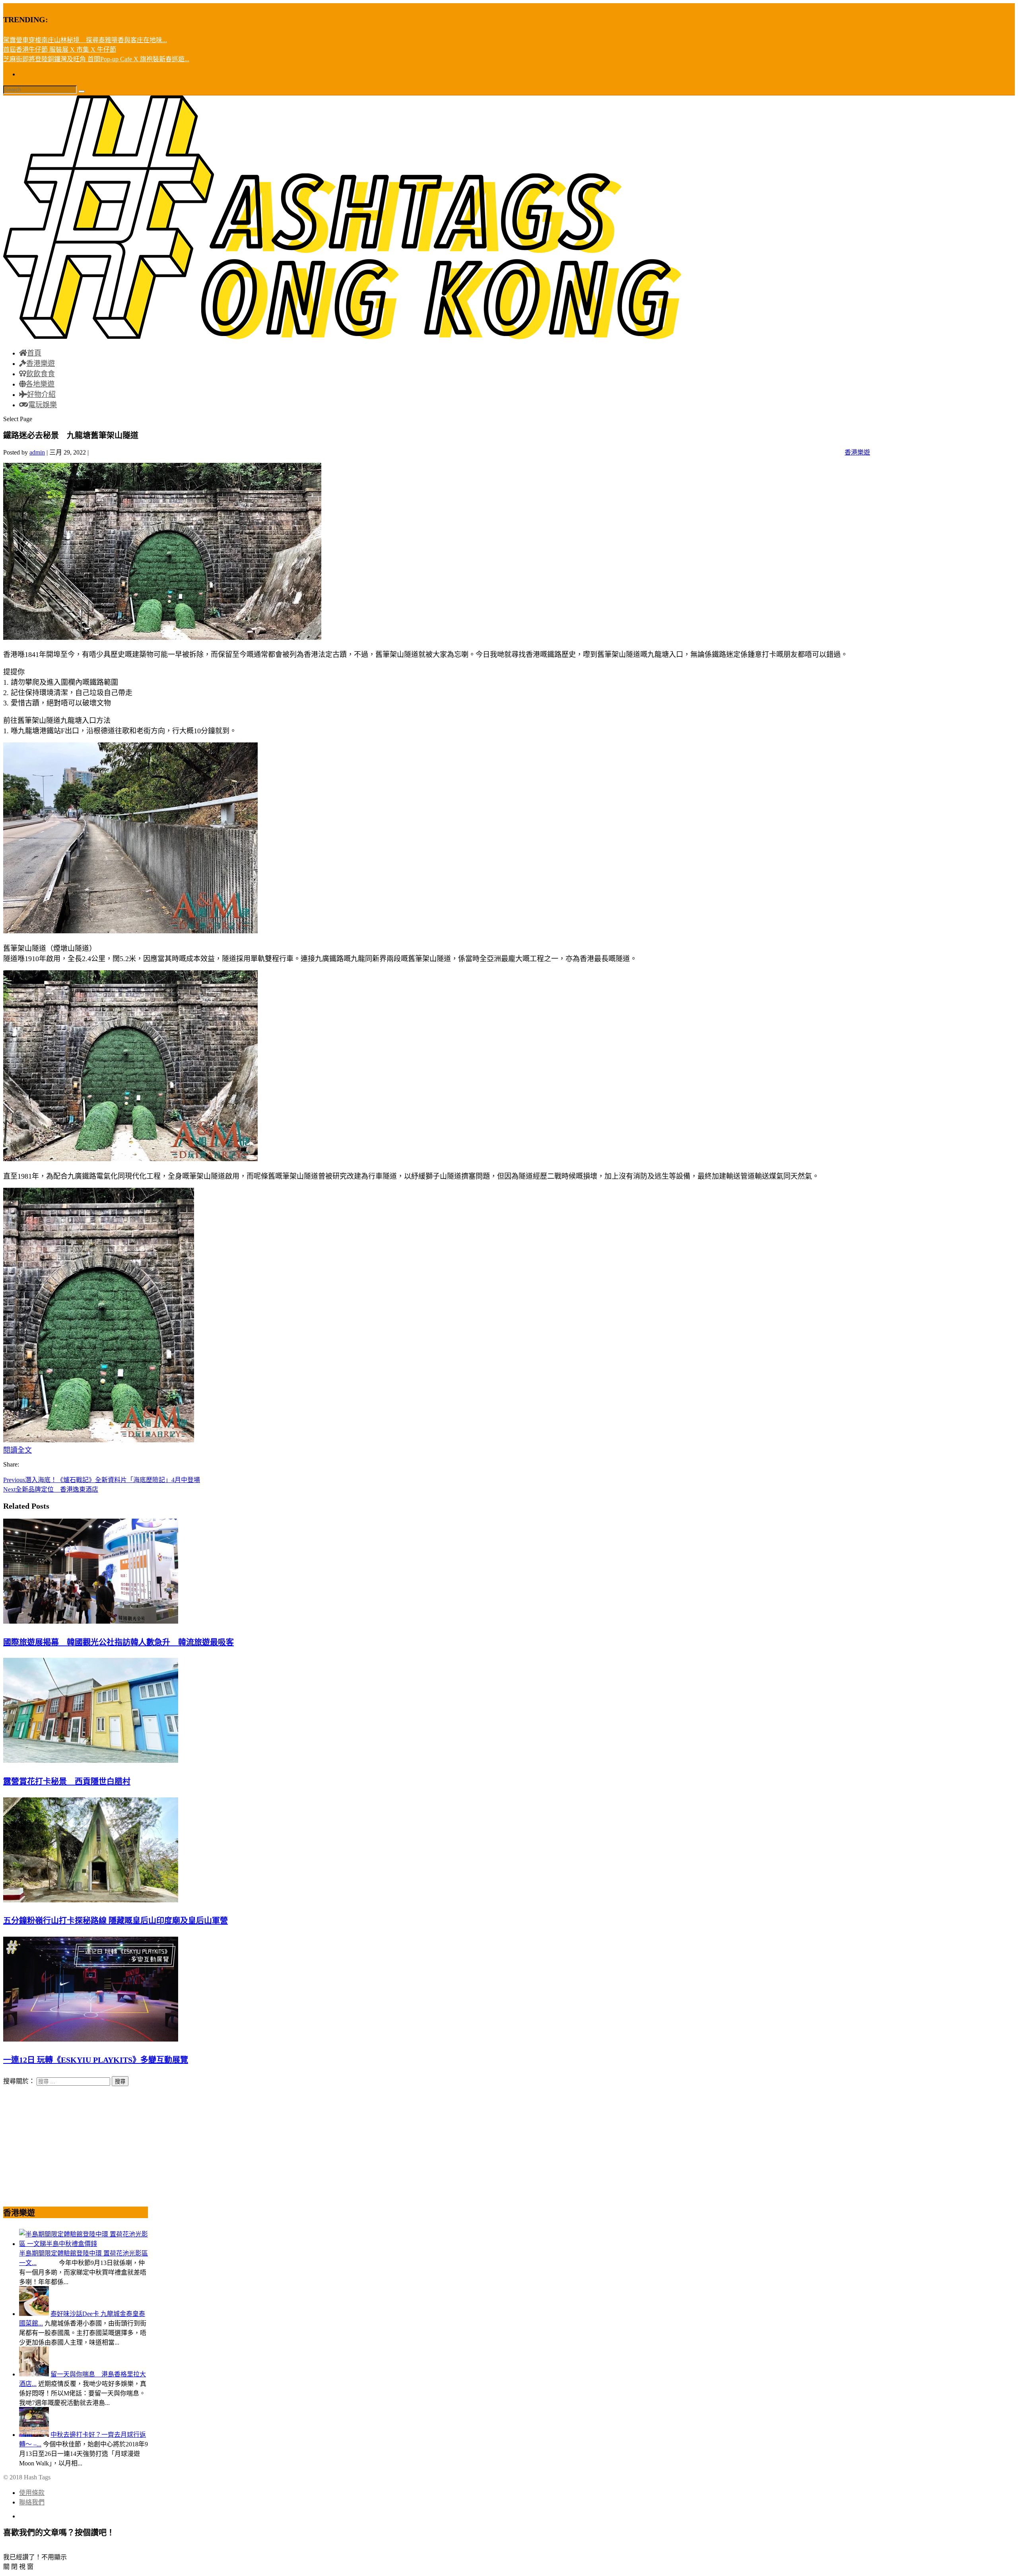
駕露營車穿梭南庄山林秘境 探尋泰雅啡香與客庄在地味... (85, 40)
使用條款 (32, 2493)
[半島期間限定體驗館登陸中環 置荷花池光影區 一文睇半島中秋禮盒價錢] (84, 2244)
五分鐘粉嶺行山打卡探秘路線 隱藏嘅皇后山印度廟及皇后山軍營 (116, 1921)
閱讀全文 (17, 1450)
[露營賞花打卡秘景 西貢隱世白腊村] (91, 1761)
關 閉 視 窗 (18, 2567)
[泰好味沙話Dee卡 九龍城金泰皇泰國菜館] (34, 2314)
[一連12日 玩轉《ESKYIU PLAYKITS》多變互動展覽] (91, 2039)
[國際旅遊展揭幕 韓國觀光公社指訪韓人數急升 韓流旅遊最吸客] (91, 1621)
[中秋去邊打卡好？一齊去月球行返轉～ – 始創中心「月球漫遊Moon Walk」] (34, 2435)
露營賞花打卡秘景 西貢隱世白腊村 (67, 1781)
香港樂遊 (857, 452)
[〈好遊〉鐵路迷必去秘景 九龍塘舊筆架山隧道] (130, 931)
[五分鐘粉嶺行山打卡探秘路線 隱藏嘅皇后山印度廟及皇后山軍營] (91, 1900)
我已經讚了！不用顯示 (35, 2557)
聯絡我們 (32, 2502)
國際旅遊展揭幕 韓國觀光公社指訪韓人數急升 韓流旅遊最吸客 (119, 1642)
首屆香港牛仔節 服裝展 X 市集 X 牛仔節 (60, 50)
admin (37, 452)
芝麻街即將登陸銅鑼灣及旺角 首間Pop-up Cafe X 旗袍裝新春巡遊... (96, 59)
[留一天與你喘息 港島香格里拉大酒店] (34, 2374)
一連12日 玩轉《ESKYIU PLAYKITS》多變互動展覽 (96, 2060)
